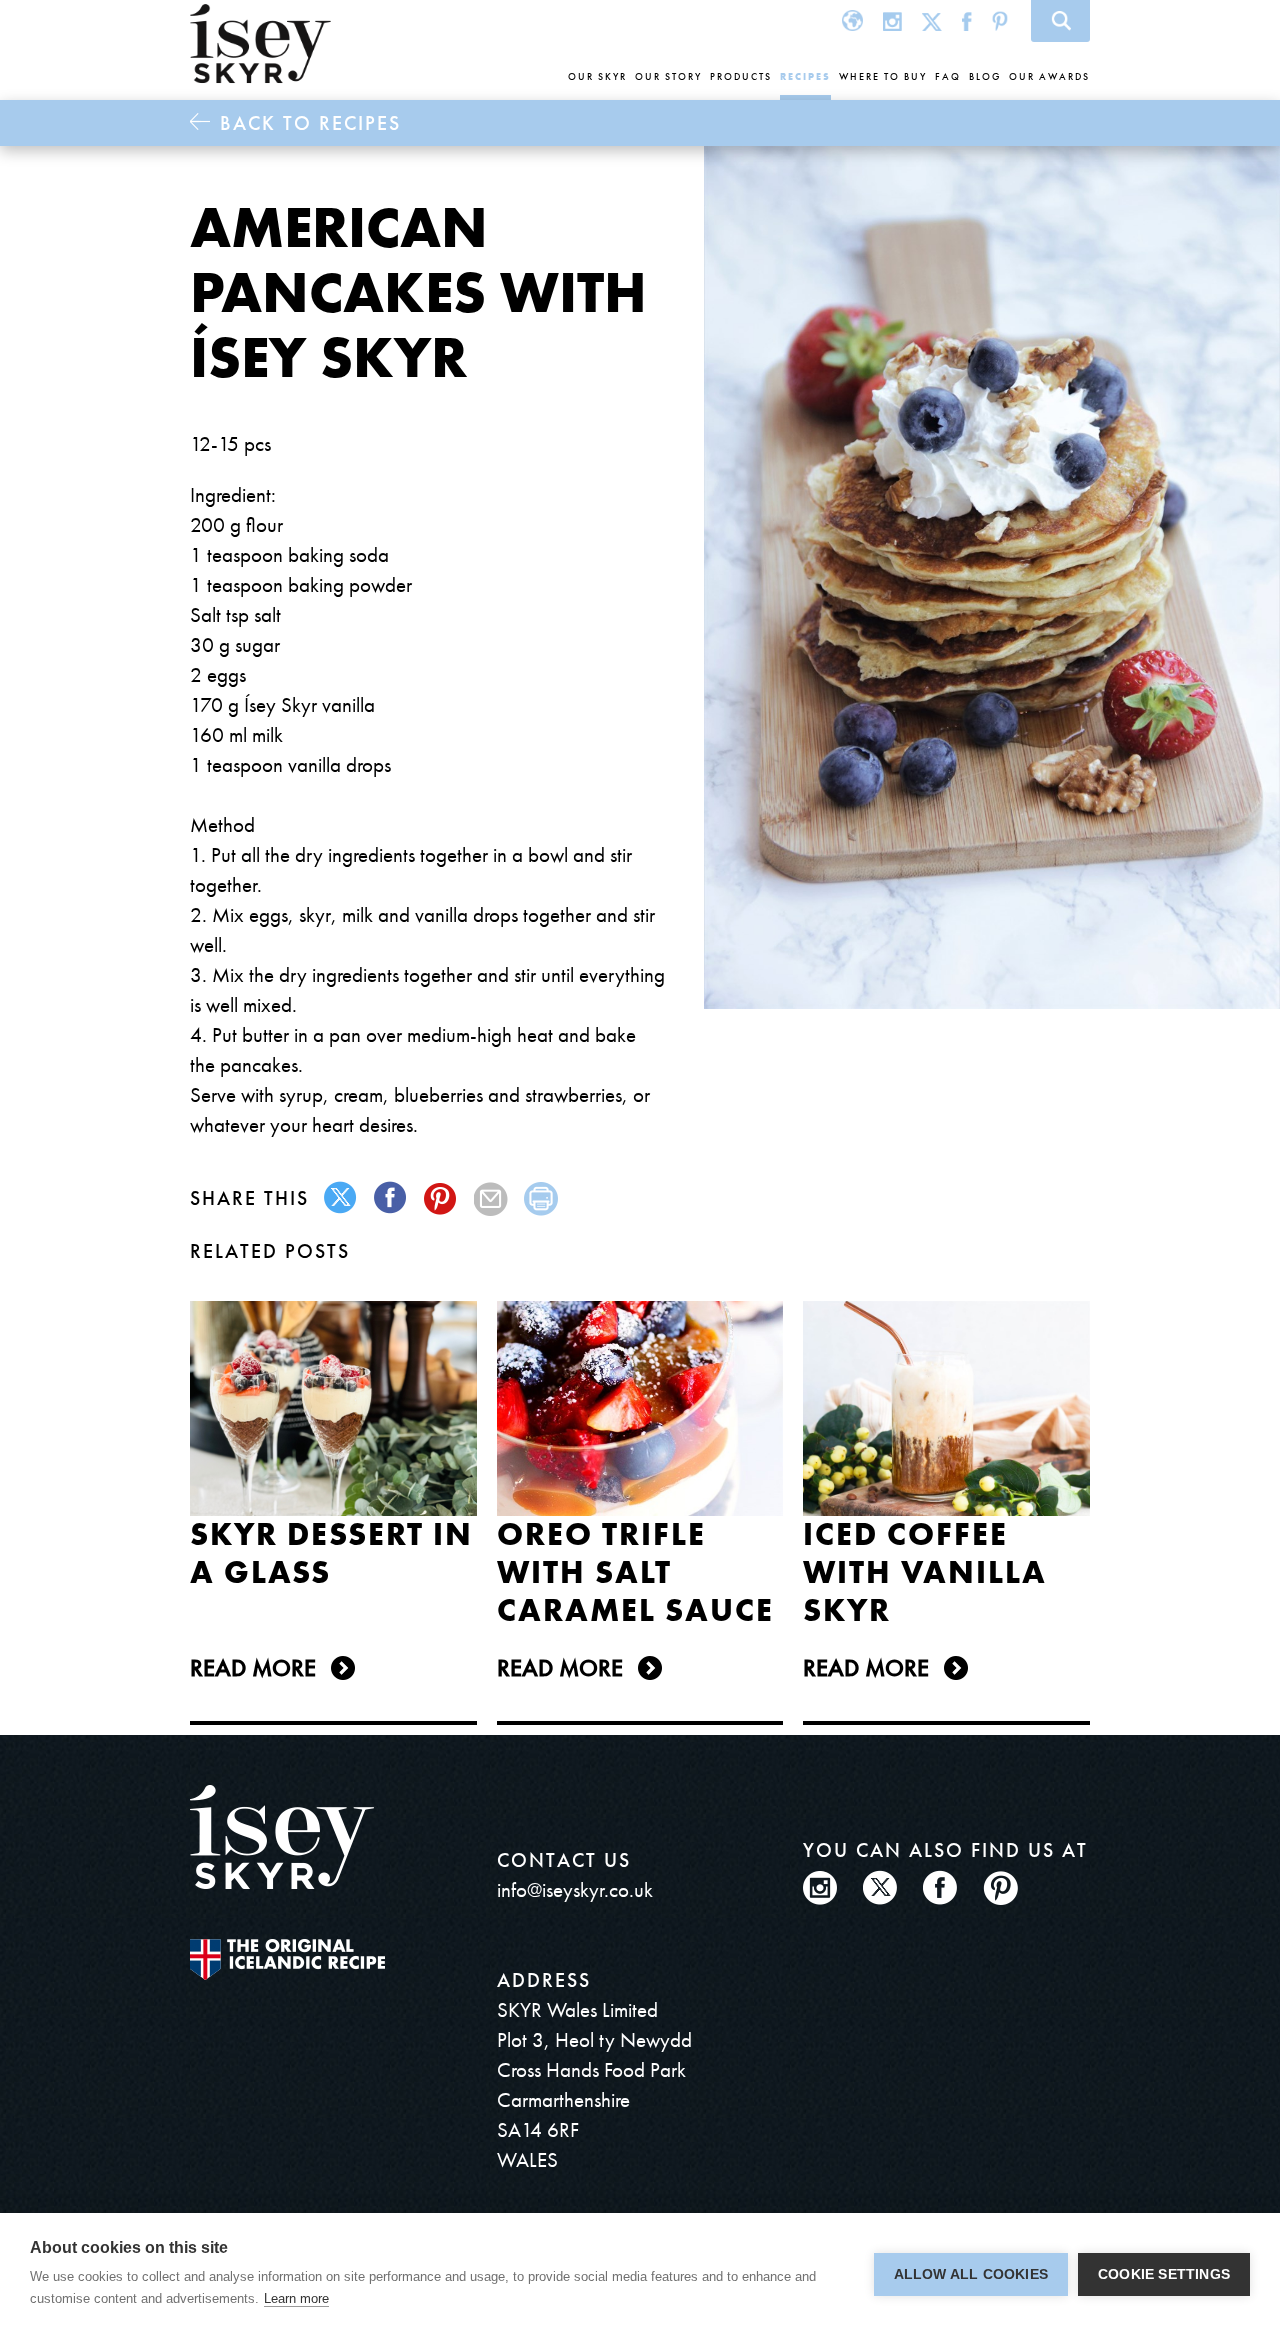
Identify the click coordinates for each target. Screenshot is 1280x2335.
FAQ (948, 76)
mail (491, 1198)
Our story (668, 76)
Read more (253, 1667)
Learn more (296, 2298)
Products (741, 76)
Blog (985, 76)
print (541, 1198)
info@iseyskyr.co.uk (575, 1889)
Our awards (1049, 76)
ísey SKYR (260, 44)
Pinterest (1000, 20)
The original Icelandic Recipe (287, 1959)
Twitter (932, 20)
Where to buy (883, 76)
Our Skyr (597, 76)
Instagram (892, 20)
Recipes (805, 76)
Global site (852, 20)
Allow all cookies (971, 2274)
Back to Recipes (310, 123)
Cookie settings (1164, 2274)
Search (1060, 21)
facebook (391, 1198)
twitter (341, 1198)
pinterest (441, 1198)
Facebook (967, 20)
